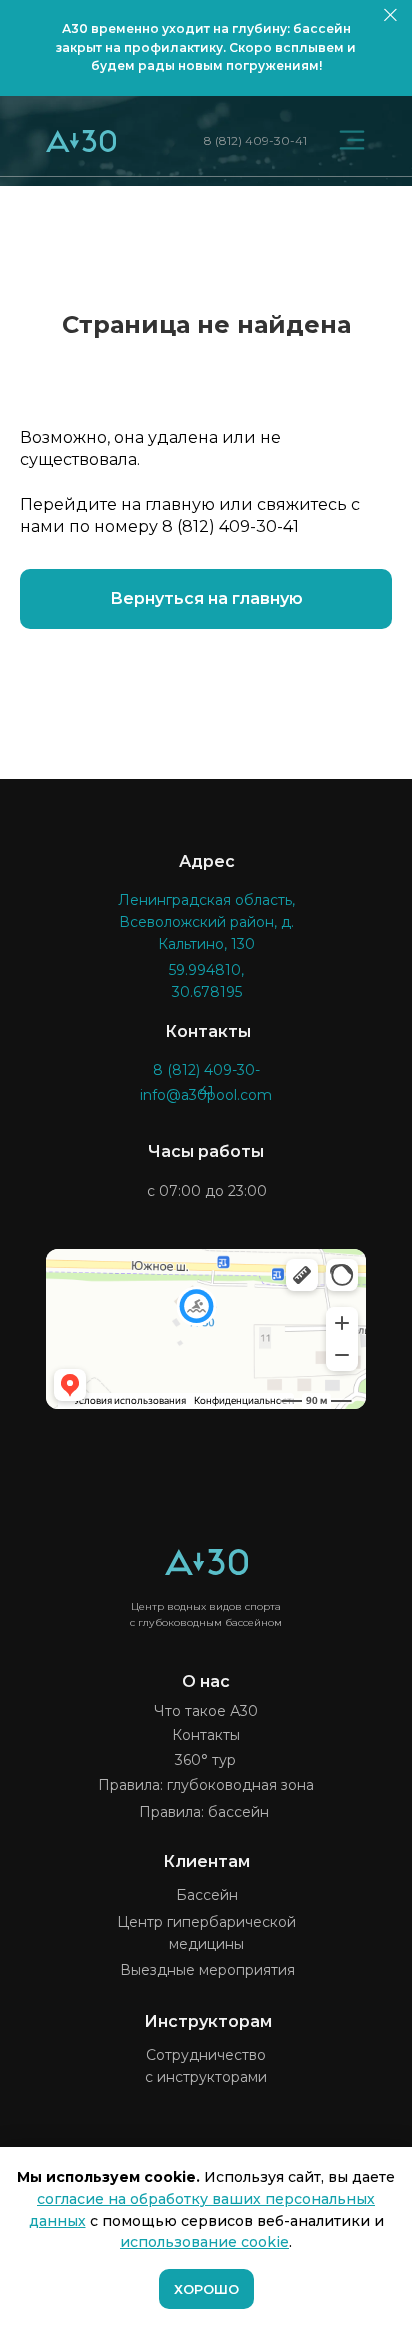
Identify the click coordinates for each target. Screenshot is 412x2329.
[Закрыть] (390, 15)
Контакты (206, 1735)
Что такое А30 (206, 1711)
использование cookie (204, 2242)
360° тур (205, 1760)
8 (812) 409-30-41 (255, 140)
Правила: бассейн (204, 1812)
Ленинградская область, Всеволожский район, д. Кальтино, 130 (206, 922)
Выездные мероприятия (207, 1970)
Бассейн (207, 1895)
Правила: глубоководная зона (206, 1785)
